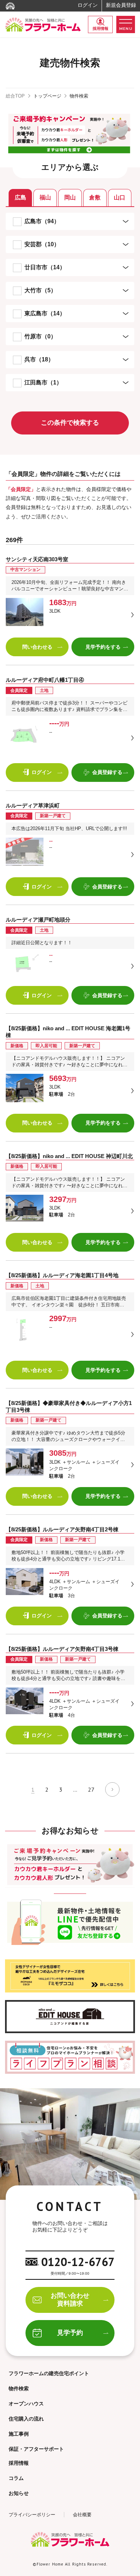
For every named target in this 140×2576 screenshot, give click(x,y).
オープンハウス (26, 2404)
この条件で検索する (70, 423)
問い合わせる (37, 647)
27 (91, 1789)
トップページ (47, 96)
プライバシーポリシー (32, 2515)
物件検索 (19, 2388)
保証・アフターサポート (36, 2449)
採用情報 (101, 28)
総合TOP (15, 96)
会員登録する (107, 772)
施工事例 (19, 2434)
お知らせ (19, 2493)
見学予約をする (103, 647)
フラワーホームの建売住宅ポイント (49, 2373)
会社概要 (82, 2515)
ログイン (88, 5)
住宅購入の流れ (26, 2419)
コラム (16, 2478)
